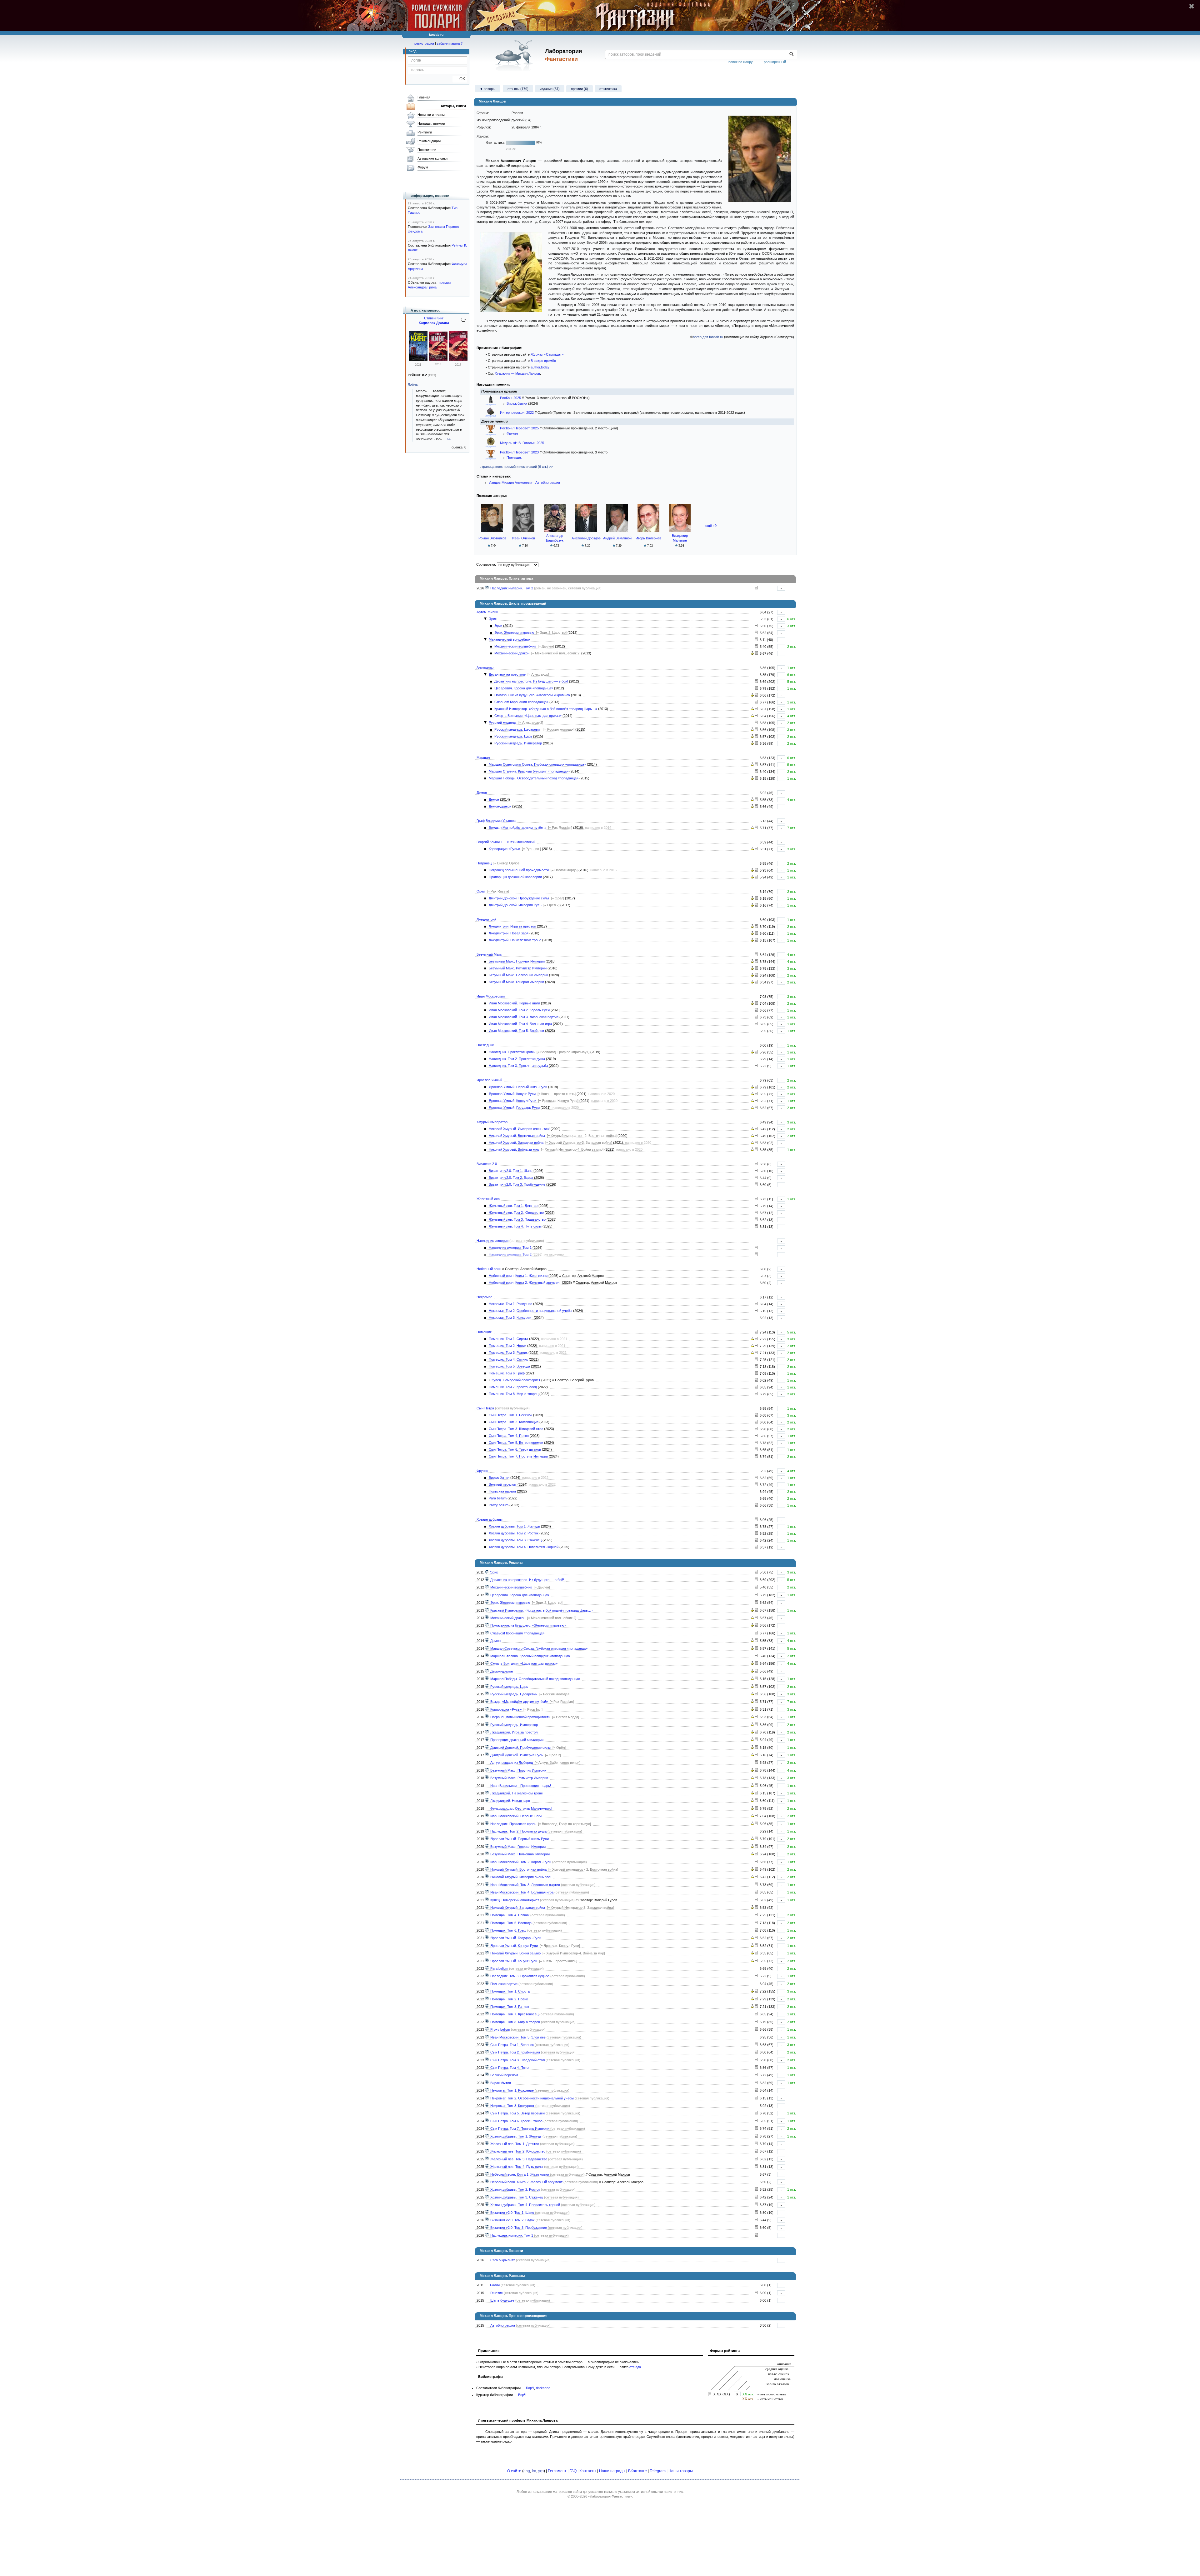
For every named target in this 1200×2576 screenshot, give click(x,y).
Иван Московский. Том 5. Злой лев (516, 1031)
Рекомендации (429, 141)
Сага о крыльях (503, 2260)
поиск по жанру (741, 62)
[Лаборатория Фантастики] (515, 55)
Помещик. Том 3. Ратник (508, 1353)
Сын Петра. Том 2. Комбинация (514, 1422)
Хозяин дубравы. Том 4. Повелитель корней (524, 1547)
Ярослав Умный (489, 1080)
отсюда (635, 2367)
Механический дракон (512, 653)
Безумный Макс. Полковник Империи (518, 975)
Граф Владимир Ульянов (496, 821)
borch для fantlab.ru (708, 337)
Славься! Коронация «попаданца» (521, 702)
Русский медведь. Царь (513, 736)
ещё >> (511, 149)
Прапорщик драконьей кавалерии (515, 877)
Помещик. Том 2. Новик (507, 1346)
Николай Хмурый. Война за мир (514, 1149)
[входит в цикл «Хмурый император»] (487, 1869)
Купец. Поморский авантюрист (516, 1380)
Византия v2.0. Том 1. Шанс (511, 1171)
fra (534, 2471)
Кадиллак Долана (434, 323)
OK (460, 79)
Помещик (514, 458)
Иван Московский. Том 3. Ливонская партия (524, 1017)
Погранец (484, 863)
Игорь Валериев (648, 538)
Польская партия (502, 1491)
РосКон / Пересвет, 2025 (520, 428)
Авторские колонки (432, 158)
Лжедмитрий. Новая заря (509, 933)
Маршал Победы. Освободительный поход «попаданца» (534, 778)
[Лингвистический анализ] (752, 653)
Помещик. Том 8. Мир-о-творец (514, 1394)
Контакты (588, 2471)
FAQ (573, 2471)
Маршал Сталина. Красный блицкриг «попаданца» (529, 771)
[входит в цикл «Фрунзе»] (487, 1968)
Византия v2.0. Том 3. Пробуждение (517, 1184)
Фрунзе (512, 433)
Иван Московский (491, 996)
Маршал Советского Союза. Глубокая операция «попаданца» (537, 764)
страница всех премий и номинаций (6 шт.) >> (516, 467)
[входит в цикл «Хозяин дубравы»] (487, 2136)
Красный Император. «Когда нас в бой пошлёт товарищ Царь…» (546, 709)
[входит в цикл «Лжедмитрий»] (487, 1732)
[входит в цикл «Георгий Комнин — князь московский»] (487, 1709)
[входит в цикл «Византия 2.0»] (487, 2213)
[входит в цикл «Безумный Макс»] (487, 1770)
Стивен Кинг (434, 318)
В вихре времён (543, 361)
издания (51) (550, 89)
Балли (495, 2285)
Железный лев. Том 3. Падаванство (517, 1219)
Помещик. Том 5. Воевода (509, 1366)
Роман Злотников (492, 538)
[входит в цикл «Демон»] (487, 1641)
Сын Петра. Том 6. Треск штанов (515, 1449)
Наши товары (681, 2471)
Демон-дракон (500, 806)
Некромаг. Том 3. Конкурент (511, 1318)
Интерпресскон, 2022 (517, 413)
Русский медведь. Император (518, 743)
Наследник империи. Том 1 (510, 1248)
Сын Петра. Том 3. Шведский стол (516, 1429)
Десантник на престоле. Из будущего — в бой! (531, 681)
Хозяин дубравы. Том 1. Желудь (514, 1526)
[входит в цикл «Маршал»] (487, 1648)
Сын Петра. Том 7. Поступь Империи (518, 1456)
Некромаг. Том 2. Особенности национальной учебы (530, 1311)
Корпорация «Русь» (504, 849)
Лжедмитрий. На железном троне (515, 940)
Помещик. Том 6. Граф (507, 1373)
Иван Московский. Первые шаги (514, 1003)
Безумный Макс (489, 954)
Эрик (493, 619)
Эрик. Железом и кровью (514, 633)
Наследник (485, 1045)
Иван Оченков (524, 538)
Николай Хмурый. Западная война (516, 1143)
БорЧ (530, 2388)
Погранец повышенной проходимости (519, 870)
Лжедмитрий (486, 919)
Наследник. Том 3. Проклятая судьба (518, 1066)
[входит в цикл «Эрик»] (487, 1572)
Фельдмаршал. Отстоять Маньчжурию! (521, 1808)
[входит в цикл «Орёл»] (487, 1748)
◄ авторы (487, 89)
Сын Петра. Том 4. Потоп (509, 1436)
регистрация (424, 43)
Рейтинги (425, 132)
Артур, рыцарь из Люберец (512, 1763)
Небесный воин (489, 1269)
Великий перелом (503, 1484)
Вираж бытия (517, 403)
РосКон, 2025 (511, 398)
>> (449, 439)
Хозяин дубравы (490, 1519)
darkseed (543, 2388)
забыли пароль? (450, 43)
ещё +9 (711, 526)
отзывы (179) (518, 89)
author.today (540, 367)
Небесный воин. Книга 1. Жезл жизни (518, 1276)
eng (527, 2471)
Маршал (483, 758)
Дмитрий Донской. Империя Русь (515, 905)
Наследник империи (492, 1241)
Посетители (427, 150)
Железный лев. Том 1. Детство (513, 1206)
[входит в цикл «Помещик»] (487, 1900)
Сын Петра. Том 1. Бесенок (510, 1415)
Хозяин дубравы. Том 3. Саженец (515, 1540)
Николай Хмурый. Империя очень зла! (519, 1129)
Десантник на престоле (507, 674)
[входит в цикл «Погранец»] (487, 1717)
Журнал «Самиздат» (547, 354)
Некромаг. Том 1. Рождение (510, 1304)
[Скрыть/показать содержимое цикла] (485, 619)
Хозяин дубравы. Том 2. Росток (514, 1533)
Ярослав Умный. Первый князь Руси (518, 1087)
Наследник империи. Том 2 (512, 588)
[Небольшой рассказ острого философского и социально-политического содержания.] (756, 2293)
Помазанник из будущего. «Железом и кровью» (532, 695)
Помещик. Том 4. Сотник (508, 1359)
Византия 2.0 (487, 1164)
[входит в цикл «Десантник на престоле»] (487, 1580)
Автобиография (503, 2325)
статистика (608, 89)
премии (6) (580, 89)
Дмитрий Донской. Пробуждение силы (519, 898)
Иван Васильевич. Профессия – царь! (521, 1786)
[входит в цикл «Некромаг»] (487, 2090)
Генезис (497, 2293)
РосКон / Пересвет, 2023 (520, 452)
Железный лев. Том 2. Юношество (516, 1213)
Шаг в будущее (502, 2300)
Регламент (557, 2471)
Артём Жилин (487, 612)
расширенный (775, 62)
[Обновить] (463, 322)
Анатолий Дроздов (586, 538)
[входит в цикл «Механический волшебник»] (487, 1587)
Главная (424, 97)
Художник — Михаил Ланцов (517, 373)
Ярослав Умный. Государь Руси (514, 1108)
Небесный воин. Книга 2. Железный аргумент (525, 1283)
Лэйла (413, 384)
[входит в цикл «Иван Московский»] (487, 1816)
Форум (423, 167)
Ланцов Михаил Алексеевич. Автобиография (525, 483)
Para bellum (498, 1498)
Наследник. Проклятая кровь (512, 1052)
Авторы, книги (453, 106)
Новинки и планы (431, 115)
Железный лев (488, 1199)
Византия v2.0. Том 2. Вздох (511, 1178)
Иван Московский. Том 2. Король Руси (519, 1010)
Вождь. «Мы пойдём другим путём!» (517, 828)
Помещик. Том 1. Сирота (508, 1339)
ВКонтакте (637, 2471)
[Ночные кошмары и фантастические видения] (418, 359)
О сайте (514, 2471)
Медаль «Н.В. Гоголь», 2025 (522, 443)
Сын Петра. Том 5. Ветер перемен (516, 1443)
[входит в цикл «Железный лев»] (487, 2144)
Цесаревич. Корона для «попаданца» (524, 688)
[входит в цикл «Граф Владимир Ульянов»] (487, 1702)
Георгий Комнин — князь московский (506, 842)
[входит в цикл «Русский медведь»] (487, 1687)
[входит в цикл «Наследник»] (487, 1824)
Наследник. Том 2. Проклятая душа (517, 1059)
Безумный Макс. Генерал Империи (516, 982)
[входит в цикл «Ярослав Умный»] (487, 1839)
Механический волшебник (510, 639)
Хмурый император (492, 1122)
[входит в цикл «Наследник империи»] (487, 588)
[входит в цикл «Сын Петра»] (487, 2045)
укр (541, 2471)
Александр (485, 668)
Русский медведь (503, 723)
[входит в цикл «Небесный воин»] (487, 2174)
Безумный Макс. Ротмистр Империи (518, 968)
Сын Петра (485, 1408)
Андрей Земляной (617, 538)
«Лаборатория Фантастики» (610, 2496)
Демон (482, 793)
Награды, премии (431, 123)
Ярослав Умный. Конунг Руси (512, 1094)
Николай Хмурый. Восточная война (517, 1136)
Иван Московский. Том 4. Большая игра (520, 1024)
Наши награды (612, 2471)
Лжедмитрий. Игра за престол (512, 926)
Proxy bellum (499, 1505)
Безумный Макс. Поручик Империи (517, 961)
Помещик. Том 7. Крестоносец (513, 1387)
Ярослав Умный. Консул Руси (512, 1101)
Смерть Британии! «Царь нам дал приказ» (528, 716)
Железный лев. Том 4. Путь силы (515, 1226)
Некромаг (484, 1297)
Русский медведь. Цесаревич (518, 729)
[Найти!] (791, 54)
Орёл (481, 891)
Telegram (658, 2471)
